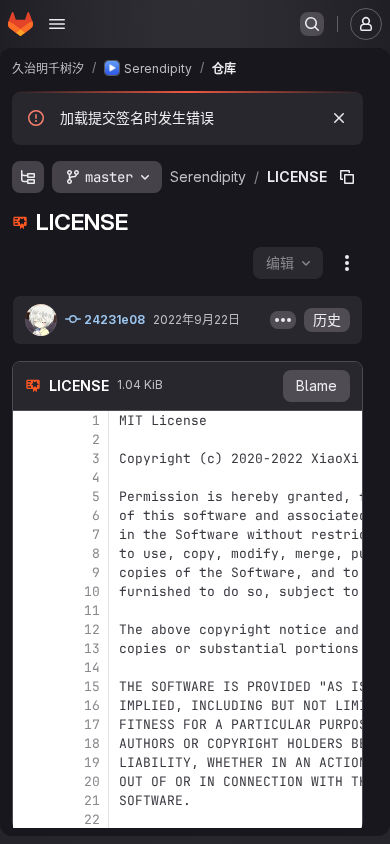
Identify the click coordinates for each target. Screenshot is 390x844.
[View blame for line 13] (30, 648)
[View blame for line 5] (30, 496)
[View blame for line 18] (30, 743)
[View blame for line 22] (30, 819)
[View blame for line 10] (30, 591)
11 (92, 610)
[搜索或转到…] (312, 24)
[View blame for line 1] (30, 420)
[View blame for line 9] (30, 572)
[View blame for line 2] (30, 439)
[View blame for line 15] (30, 686)
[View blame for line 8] (30, 553)
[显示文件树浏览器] (28, 177)
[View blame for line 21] (30, 800)
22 (92, 819)
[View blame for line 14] (30, 667)
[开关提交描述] (283, 320)
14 (92, 667)
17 (92, 724)
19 (92, 762)
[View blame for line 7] (30, 534)
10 (92, 591)
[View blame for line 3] (30, 458)
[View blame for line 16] (30, 705)
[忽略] (339, 118)
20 (92, 781)
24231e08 (113, 319)
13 (92, 648)
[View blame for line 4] (30, 477)
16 (92, 705)
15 (92, 686)
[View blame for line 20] (30, 781)
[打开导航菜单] (57, 24)
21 (92, 800)
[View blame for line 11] (30, 610)
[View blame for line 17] (30, 724)
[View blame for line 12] (30, 629)
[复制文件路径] (347, 177)
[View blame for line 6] (30, 515)
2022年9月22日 (196, 319)
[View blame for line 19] (30, 762)
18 (92, 743)
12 (92, 629)
